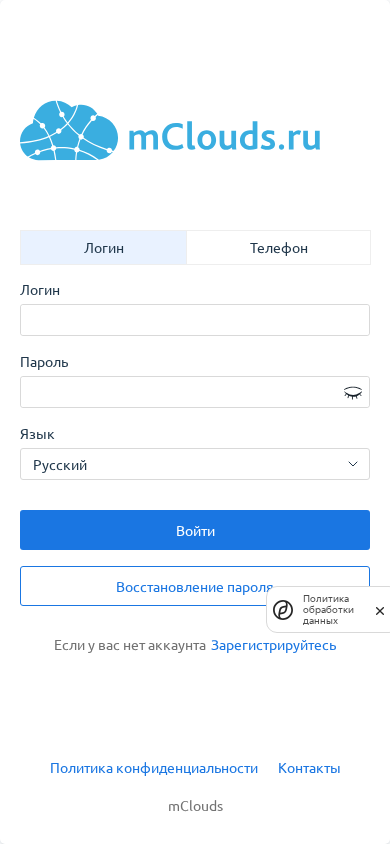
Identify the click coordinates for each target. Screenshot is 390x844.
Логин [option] (104, 247)
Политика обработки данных (328, 609)
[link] (273, 645)
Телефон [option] (279, 247)
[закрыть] (380, 609)
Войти (195, 530)
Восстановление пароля (195, 586)
